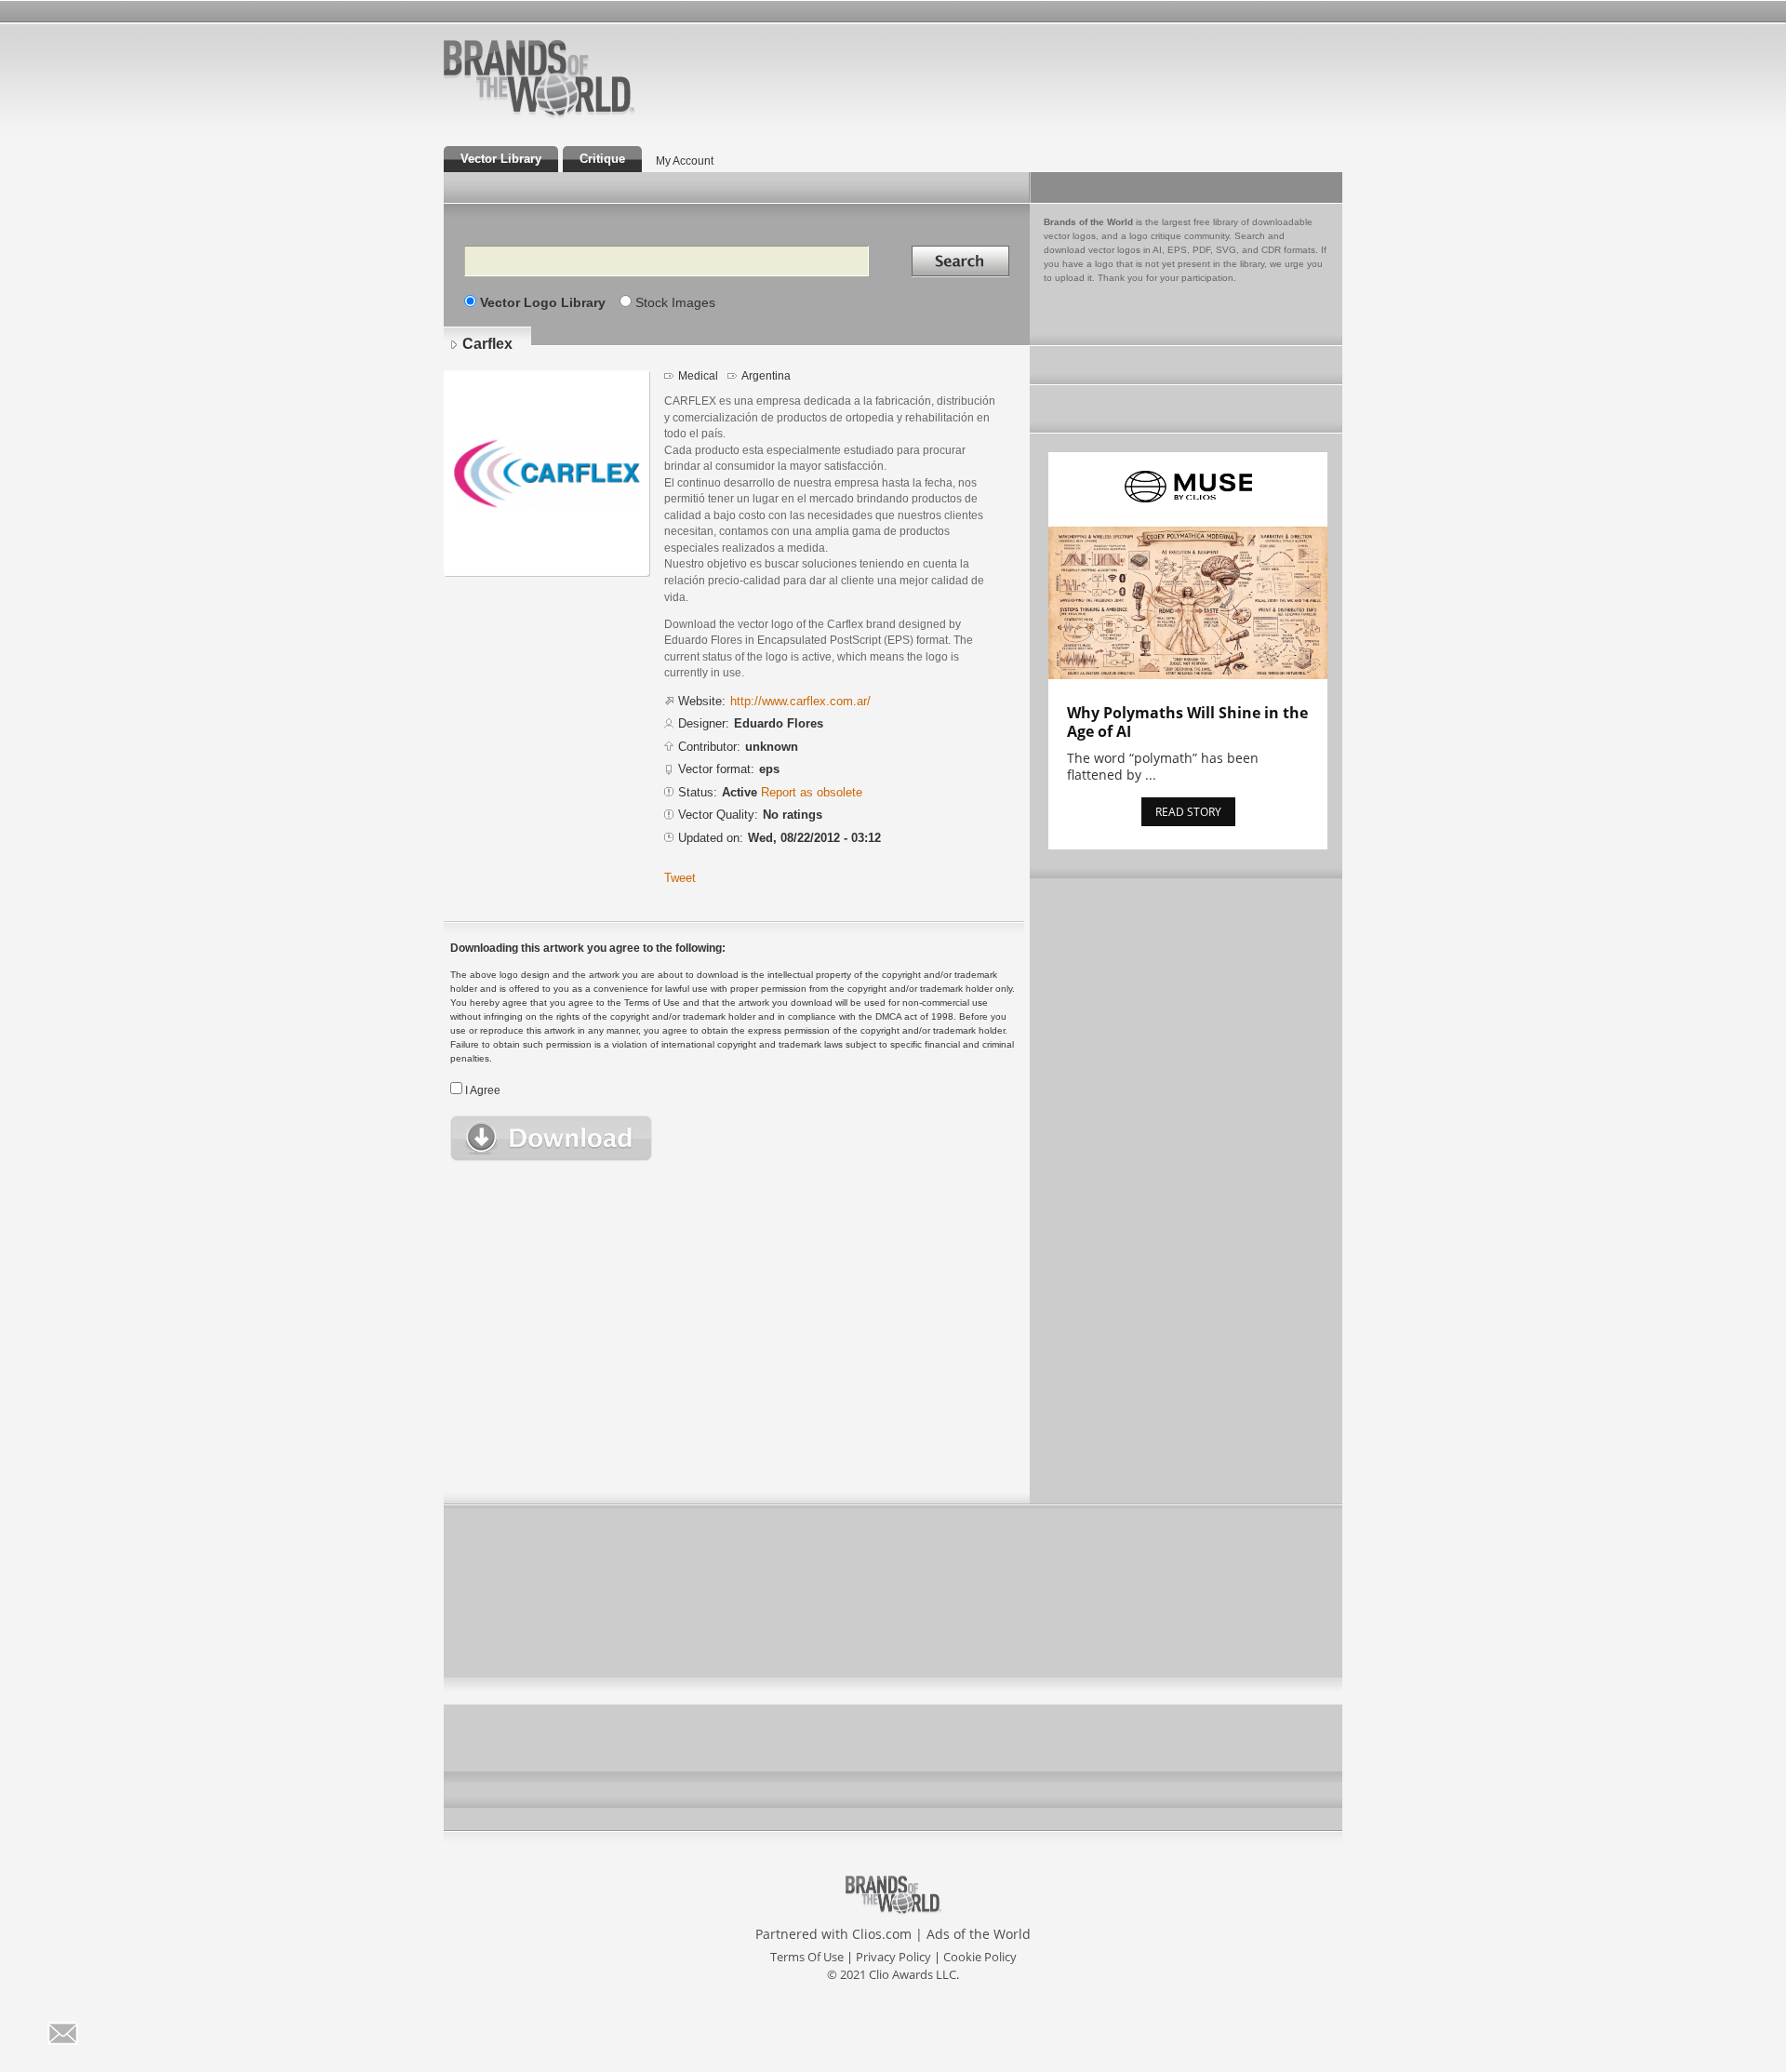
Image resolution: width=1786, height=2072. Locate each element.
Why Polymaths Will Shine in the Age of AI (1187, 722)
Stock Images (675, 302)
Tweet (680, 878)
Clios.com (882, 1934)
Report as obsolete (812, 792)
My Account (685, 161)
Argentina (766, 376)
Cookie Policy (980, 1957)
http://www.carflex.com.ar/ (800, 701)
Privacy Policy (893, 1957)
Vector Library (501, 159)
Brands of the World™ (539, 78)
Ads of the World (979, 1934)
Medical (698, 376)
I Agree (483, 1090)
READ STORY (1188, 812)
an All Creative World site (599, 115)
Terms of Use (807, 1957)
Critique (602, 159)
